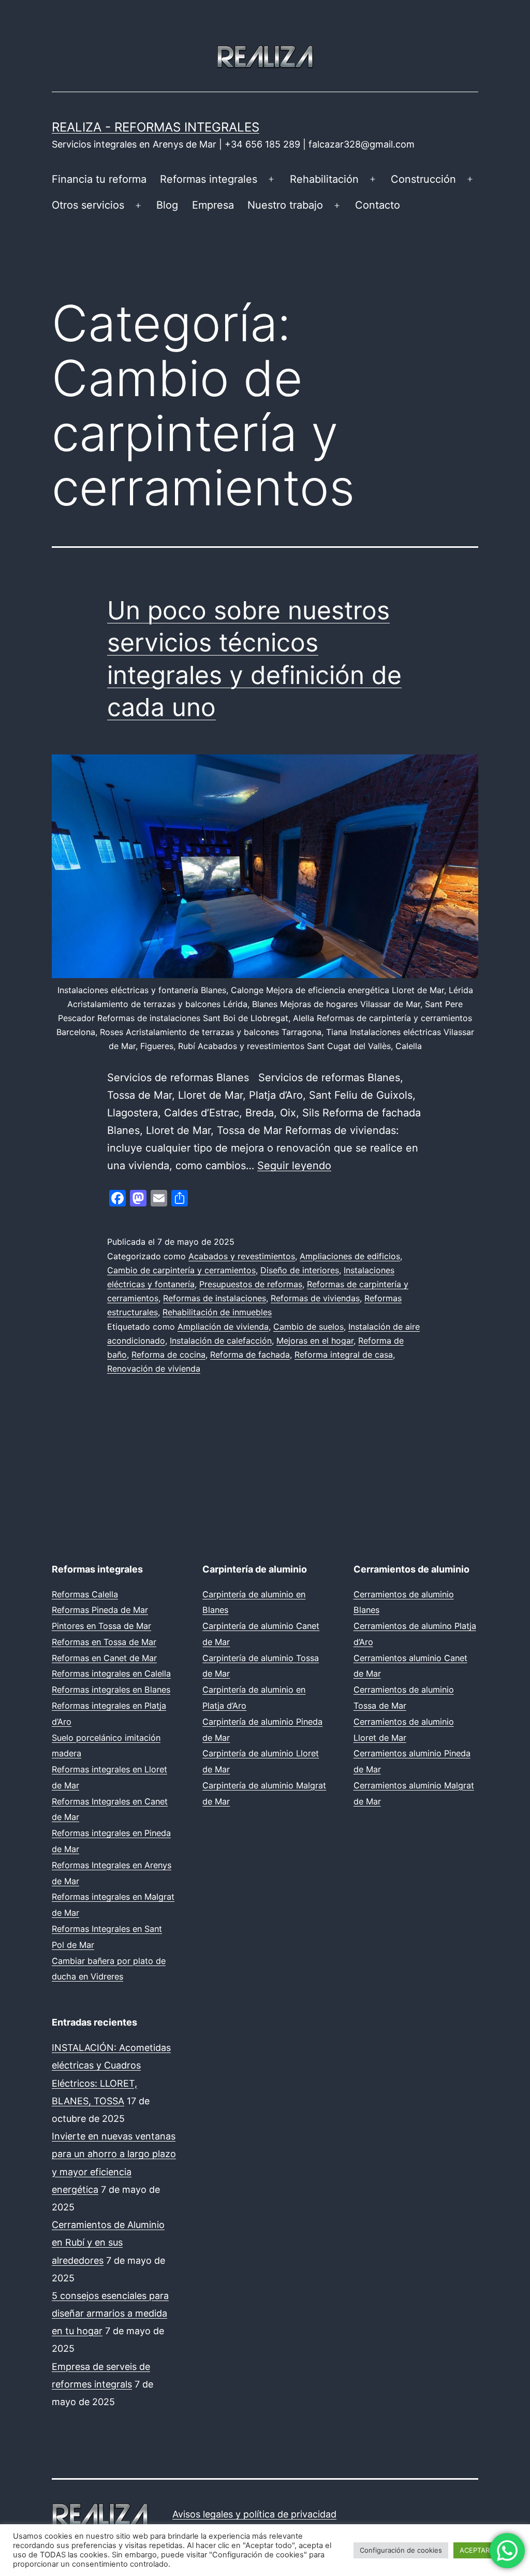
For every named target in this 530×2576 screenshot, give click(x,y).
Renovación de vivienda (154, 1369)
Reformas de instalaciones (215, 1298)
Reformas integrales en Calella (111, 1673)
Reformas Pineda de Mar (100, 1610)
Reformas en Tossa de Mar (104, 1642)
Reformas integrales (209, 179)
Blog (167, 205)
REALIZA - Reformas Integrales (156, 127)
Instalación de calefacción (221, 1341)
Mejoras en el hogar (315, 1341)
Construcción (423, 179)
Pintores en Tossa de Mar (101, 1626)
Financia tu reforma (99, 179)
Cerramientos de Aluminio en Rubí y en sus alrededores (108, 2242)
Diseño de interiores (300, 1270)
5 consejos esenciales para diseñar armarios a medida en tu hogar (110, 2313)
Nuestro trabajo (285, 205)
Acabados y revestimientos (242, 1256)
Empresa (213, 205)
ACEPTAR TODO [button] (485, 2550)
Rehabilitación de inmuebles (217, 1312)
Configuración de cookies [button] (401, 2550)
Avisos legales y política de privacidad (254, 2514)
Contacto (378, 205)
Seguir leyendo (294, 1166)
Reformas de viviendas (315, 1298)
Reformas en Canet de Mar (104, 1658)
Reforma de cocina (168, 1355)
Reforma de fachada (250, 1355)
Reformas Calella (85, 1594)
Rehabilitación (324, 179)
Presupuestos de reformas (251, 1284)
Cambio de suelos (308, 1327)
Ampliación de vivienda (223, 1327)
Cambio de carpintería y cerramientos (181, 1270)
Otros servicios (88, 205)
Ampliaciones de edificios (350, 1256)
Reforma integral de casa (344, 1355)
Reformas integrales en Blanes (111, 1690)
